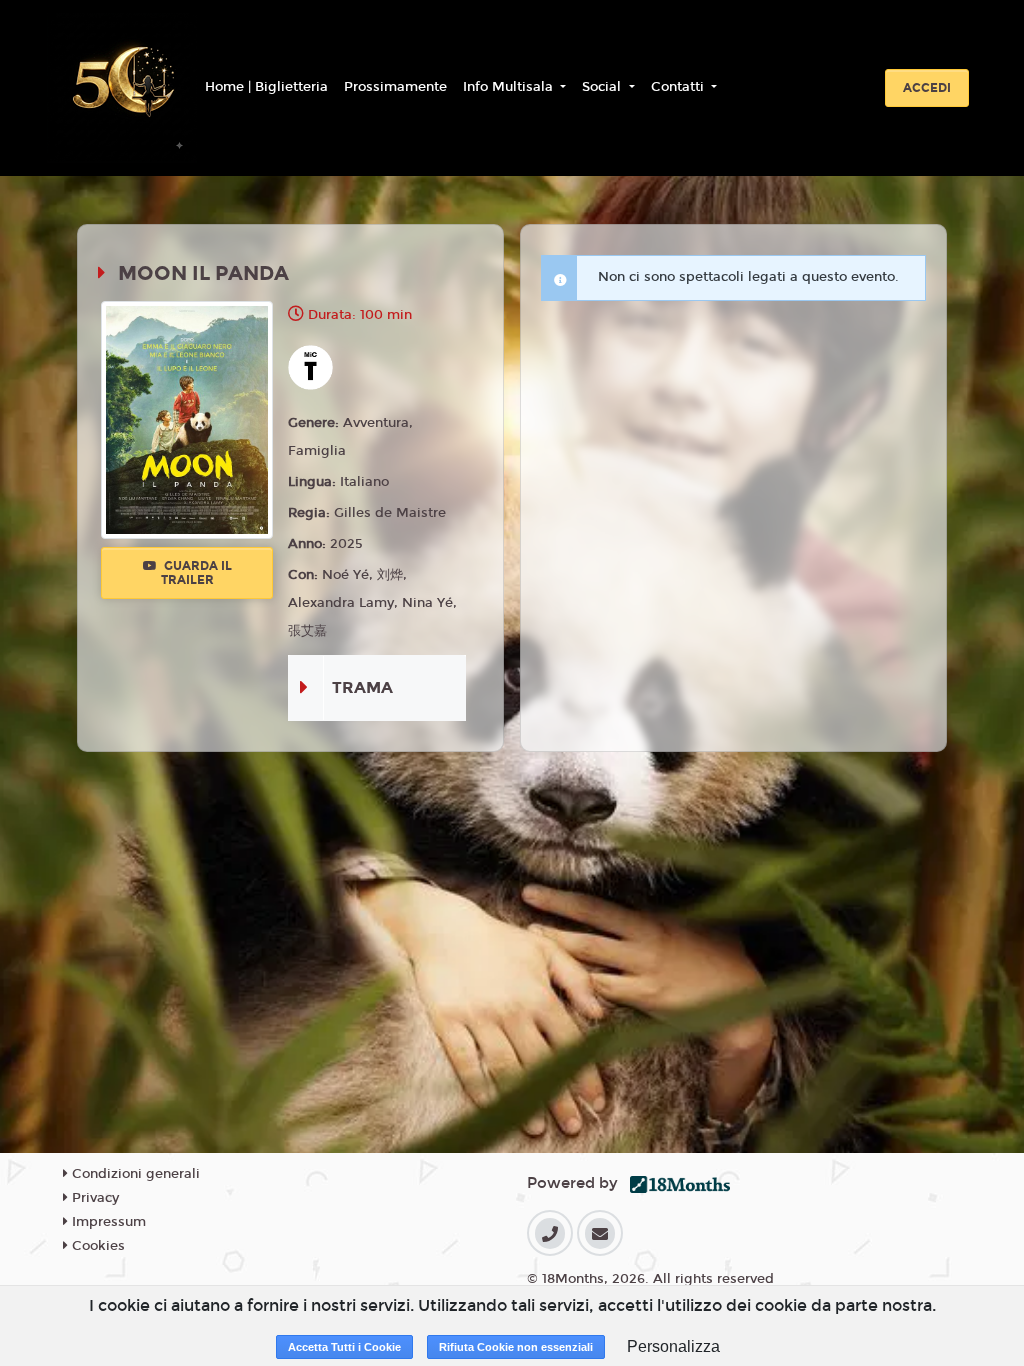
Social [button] (603, 87)
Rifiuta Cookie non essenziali (516, 1347)
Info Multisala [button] (510, 87)
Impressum (107, 1222)
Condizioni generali (134, 1174)
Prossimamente (395, 87)
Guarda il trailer (196, 573)
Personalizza (673, 1346)
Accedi (927, 88)
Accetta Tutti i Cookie (344, 1347)
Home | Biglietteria (266, 87)
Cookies (96, 1246)
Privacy (93, 1198)
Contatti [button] (679, 87)
